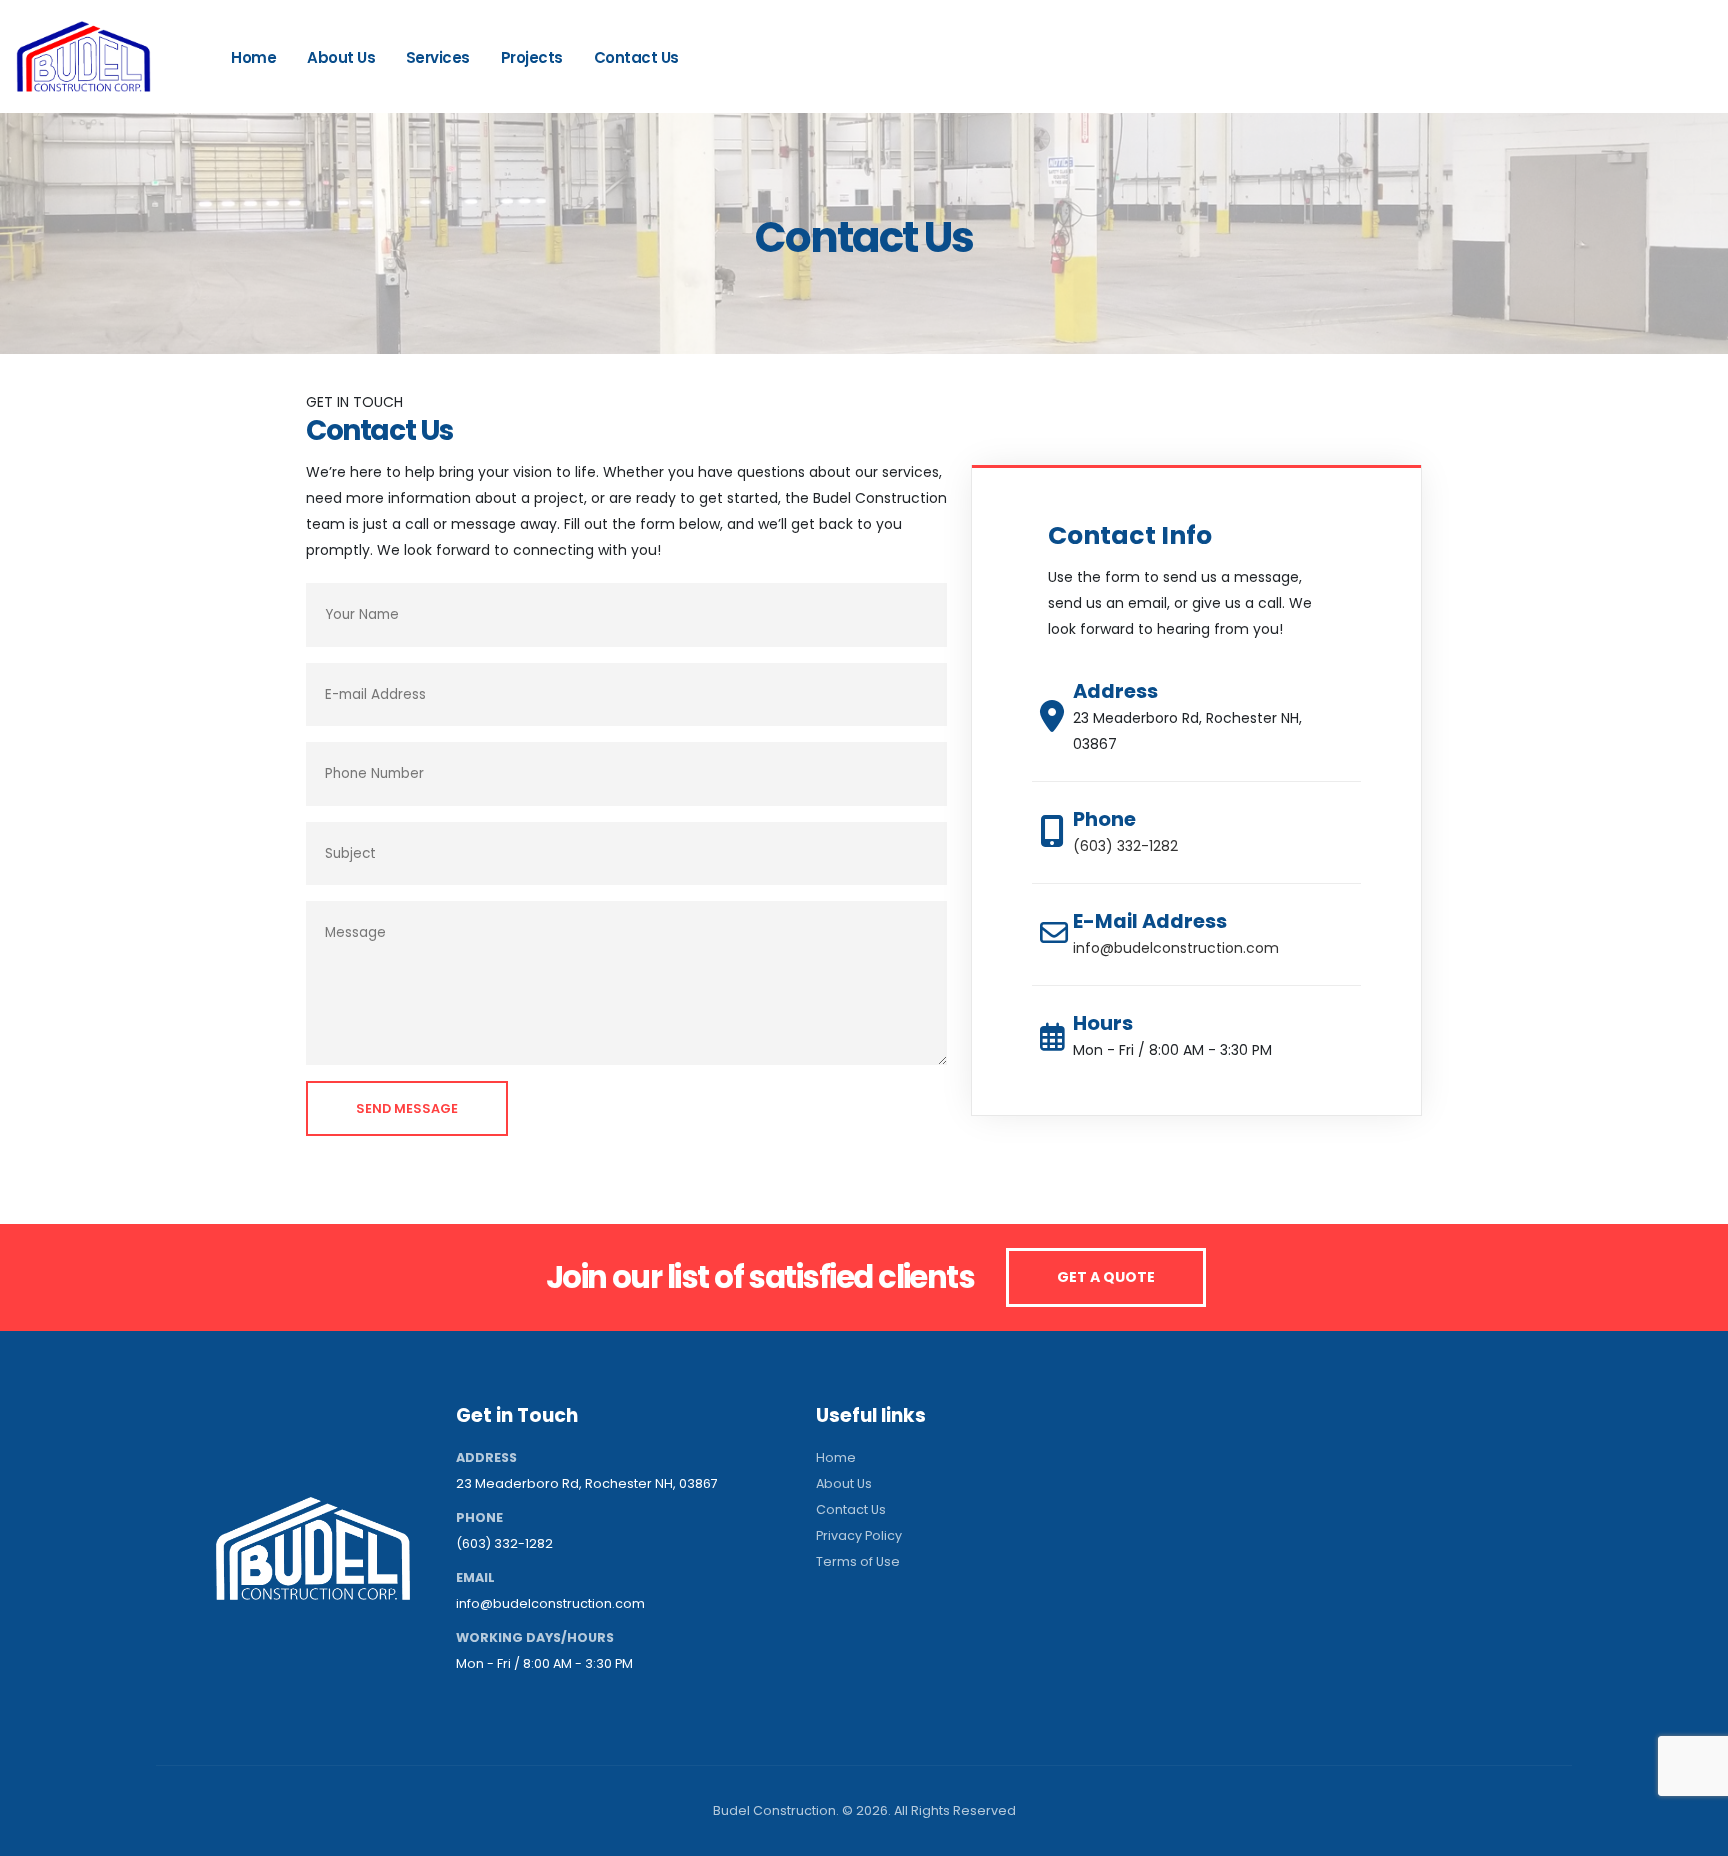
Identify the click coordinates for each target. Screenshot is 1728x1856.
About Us (341, 57)
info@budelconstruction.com (1176, 948)
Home (253, 57)
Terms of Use (858, 1561)
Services (438, 57)
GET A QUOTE (1106, 1277)
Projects (532, 57)
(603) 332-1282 (1621, 64)
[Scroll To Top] (1693, 1833)
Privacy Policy (859, 1535)
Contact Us (636, 57)
